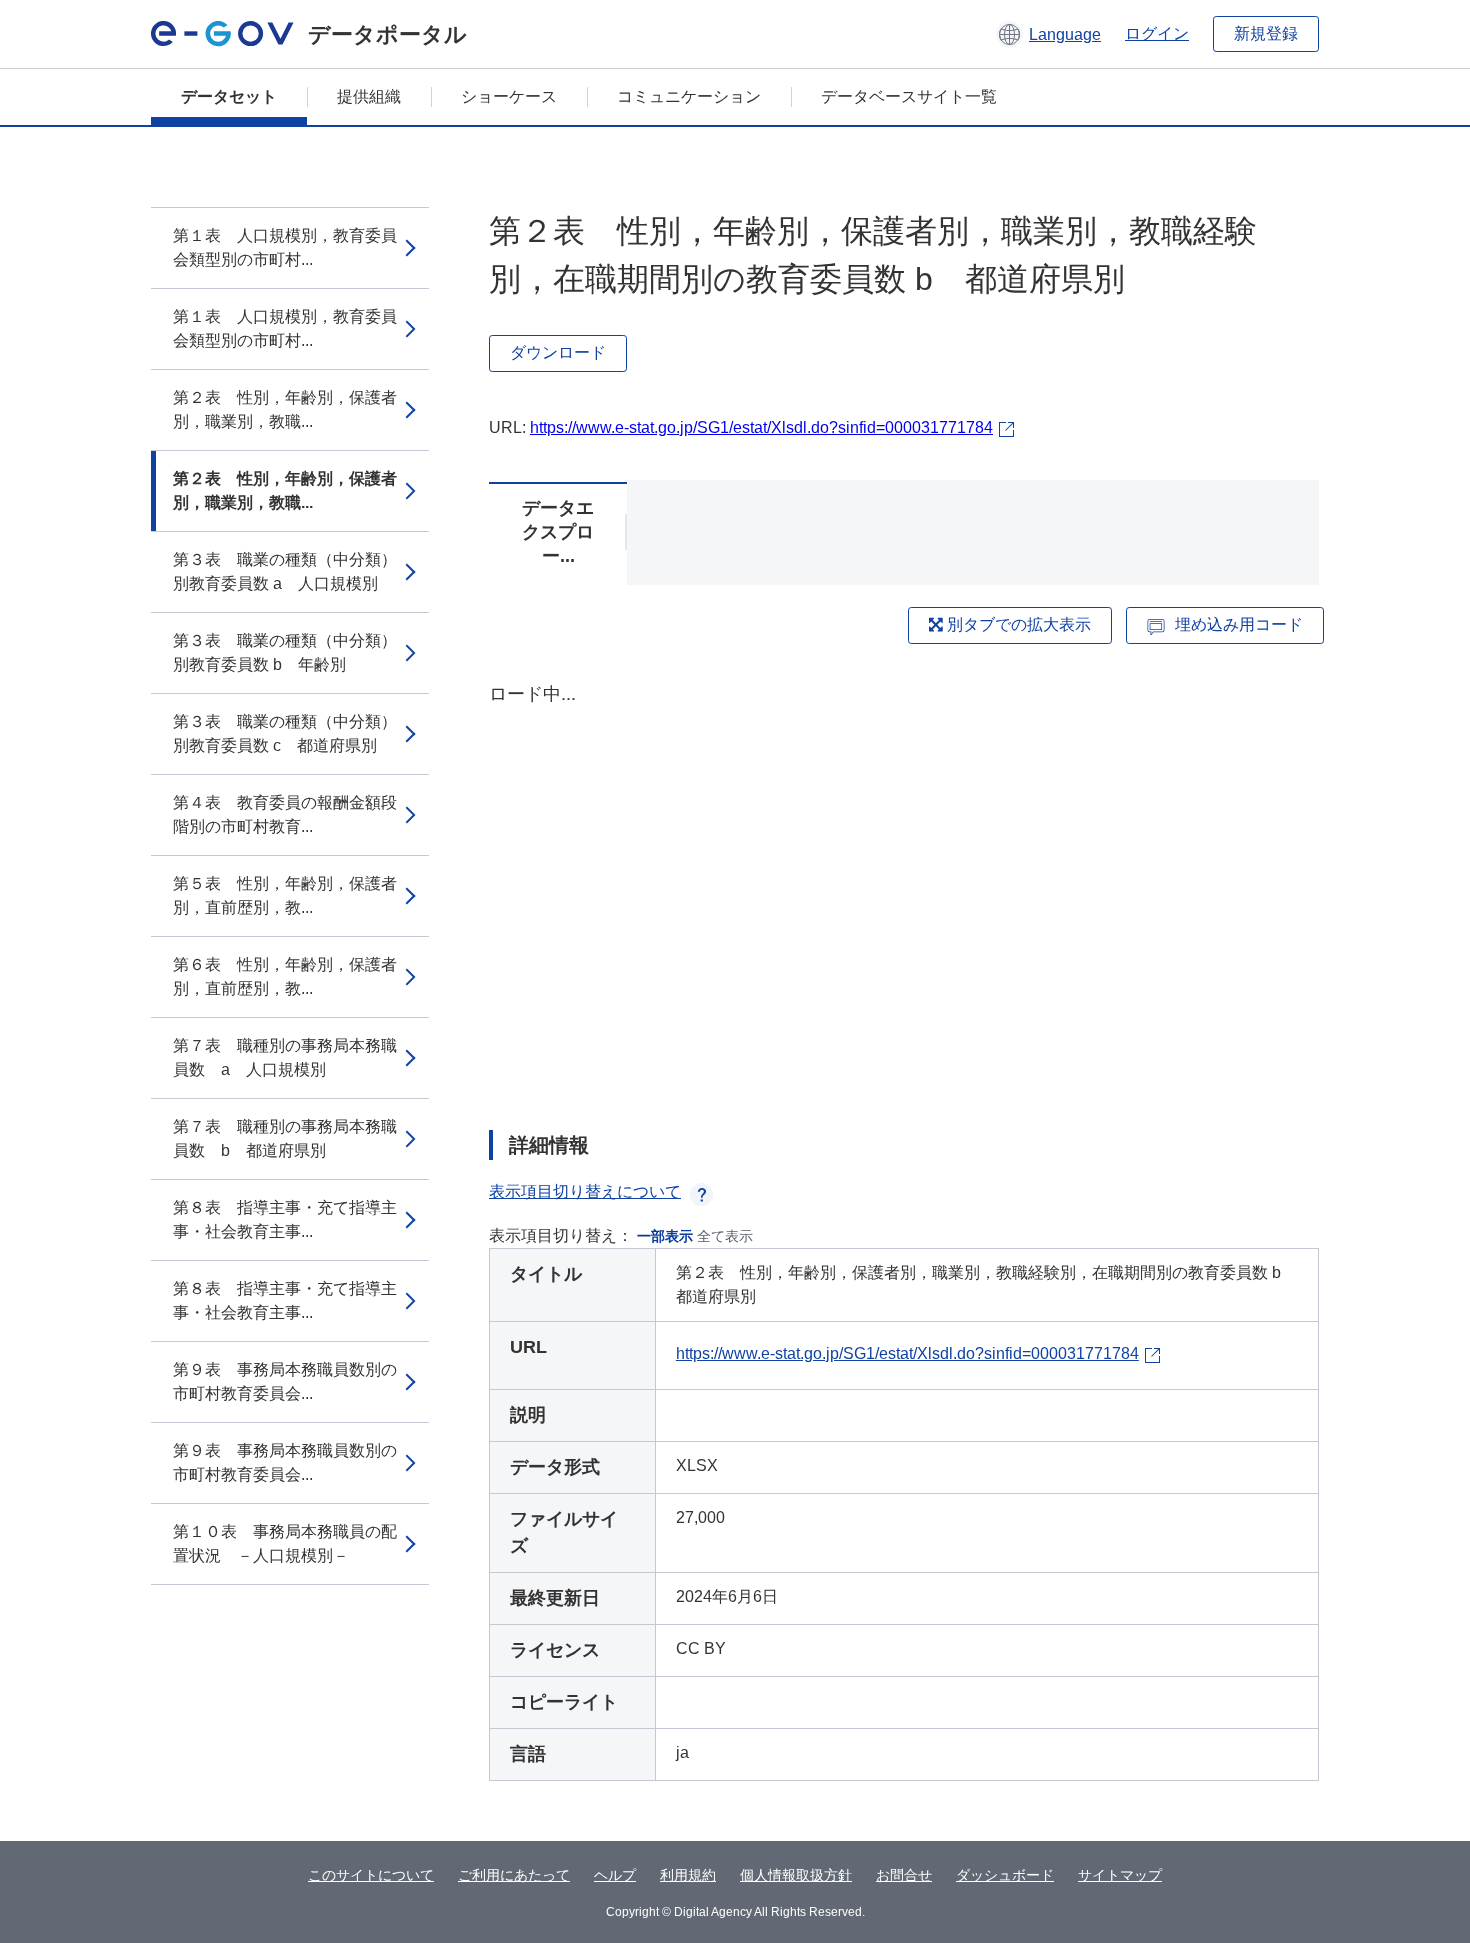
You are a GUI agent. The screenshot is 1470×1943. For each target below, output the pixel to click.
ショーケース (509, 96)
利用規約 (688, 1875)
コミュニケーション (689, 96)
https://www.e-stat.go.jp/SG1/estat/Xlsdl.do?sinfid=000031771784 (761, 427)
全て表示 (725, 1236)
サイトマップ (1120, 1875)
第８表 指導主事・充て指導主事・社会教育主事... (285, 1219)
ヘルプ (615, 1875)
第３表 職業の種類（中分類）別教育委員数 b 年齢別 (285, 652)
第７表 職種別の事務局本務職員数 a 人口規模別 (285, 1057)
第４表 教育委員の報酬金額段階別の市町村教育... (285, 814)
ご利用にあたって (514, 1875)
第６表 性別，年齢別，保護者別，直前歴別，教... (285, 976)
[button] (1048, 34)
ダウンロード (558, 352)
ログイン (1157, 33)
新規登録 (1266, 33)
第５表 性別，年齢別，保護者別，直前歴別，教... (285, 895)
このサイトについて (371, 1875)
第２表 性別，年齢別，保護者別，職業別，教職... (285, 409)
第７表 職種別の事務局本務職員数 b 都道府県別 (285, 1138)
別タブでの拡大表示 (1017, 624)
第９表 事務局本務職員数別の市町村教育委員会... (285, 1381)
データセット (229, 96)
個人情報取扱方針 (796, 1875)
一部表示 (665, 1236)
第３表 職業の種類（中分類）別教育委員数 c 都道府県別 (285, 733)
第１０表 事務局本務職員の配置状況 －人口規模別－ (285, 1543)
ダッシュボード (1005, 1875)
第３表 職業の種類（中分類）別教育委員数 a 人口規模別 (285, 571)
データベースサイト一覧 (909, 96)
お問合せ (904, 1875)
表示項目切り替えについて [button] (585, 1191)
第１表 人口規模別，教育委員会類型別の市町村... (285, 247)
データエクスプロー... (558, 532)
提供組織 (369, 96)
